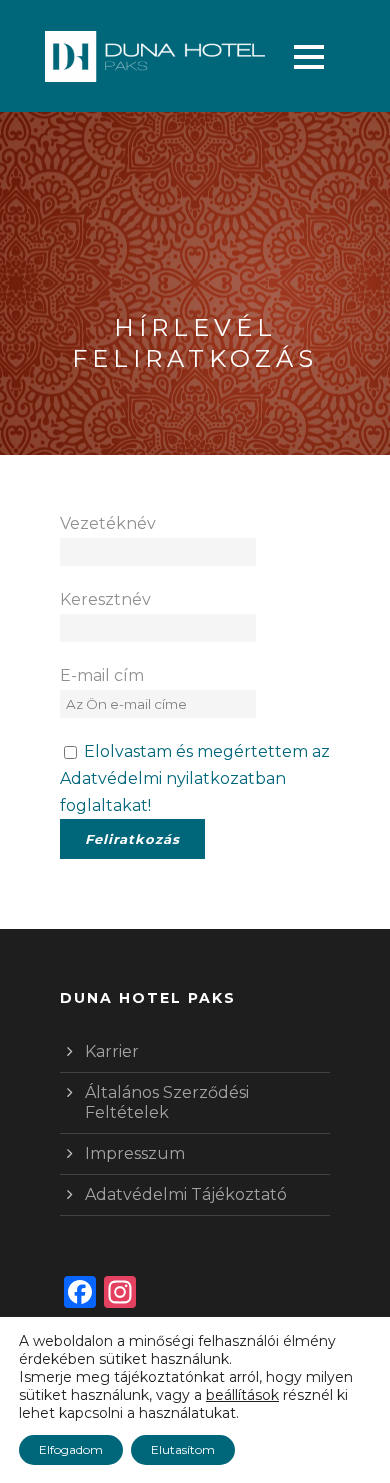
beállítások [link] (242, 1395)
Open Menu (308, 56)
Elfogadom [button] (71, 1449)
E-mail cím (102, 675)
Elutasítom (183, 1449)
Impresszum (135, 1153)
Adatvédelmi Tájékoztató (186, 1194)
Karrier (112, 1051)
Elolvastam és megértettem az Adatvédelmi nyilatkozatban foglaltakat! (195, 778)
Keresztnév (105, 599)
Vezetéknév (108, 523)
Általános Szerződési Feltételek (167, 1102)
